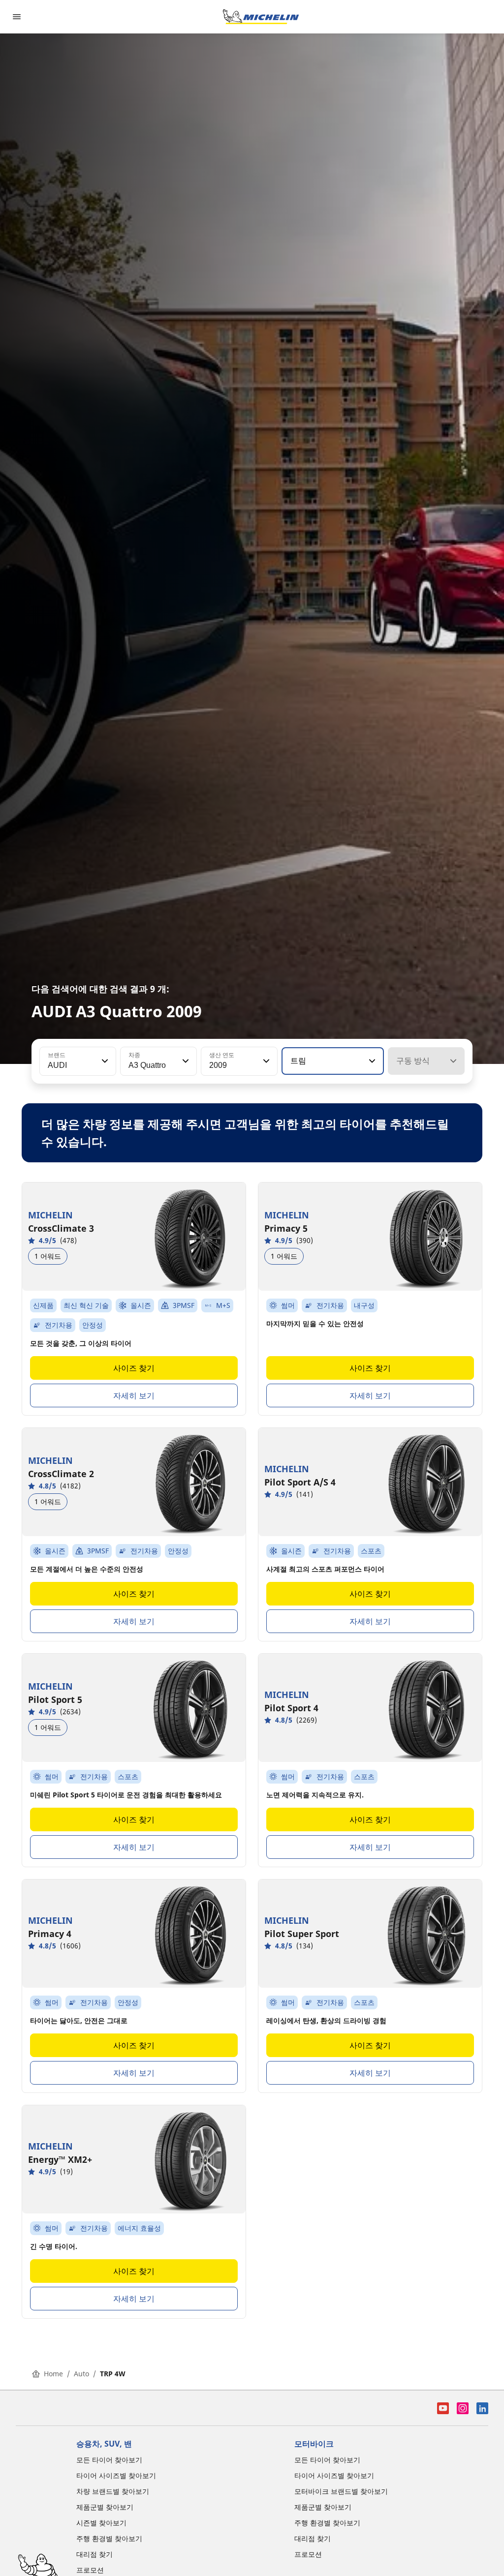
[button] (104, 1061)
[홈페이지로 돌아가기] (261, 17)
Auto (81, 2374)
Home (53, 2374)
